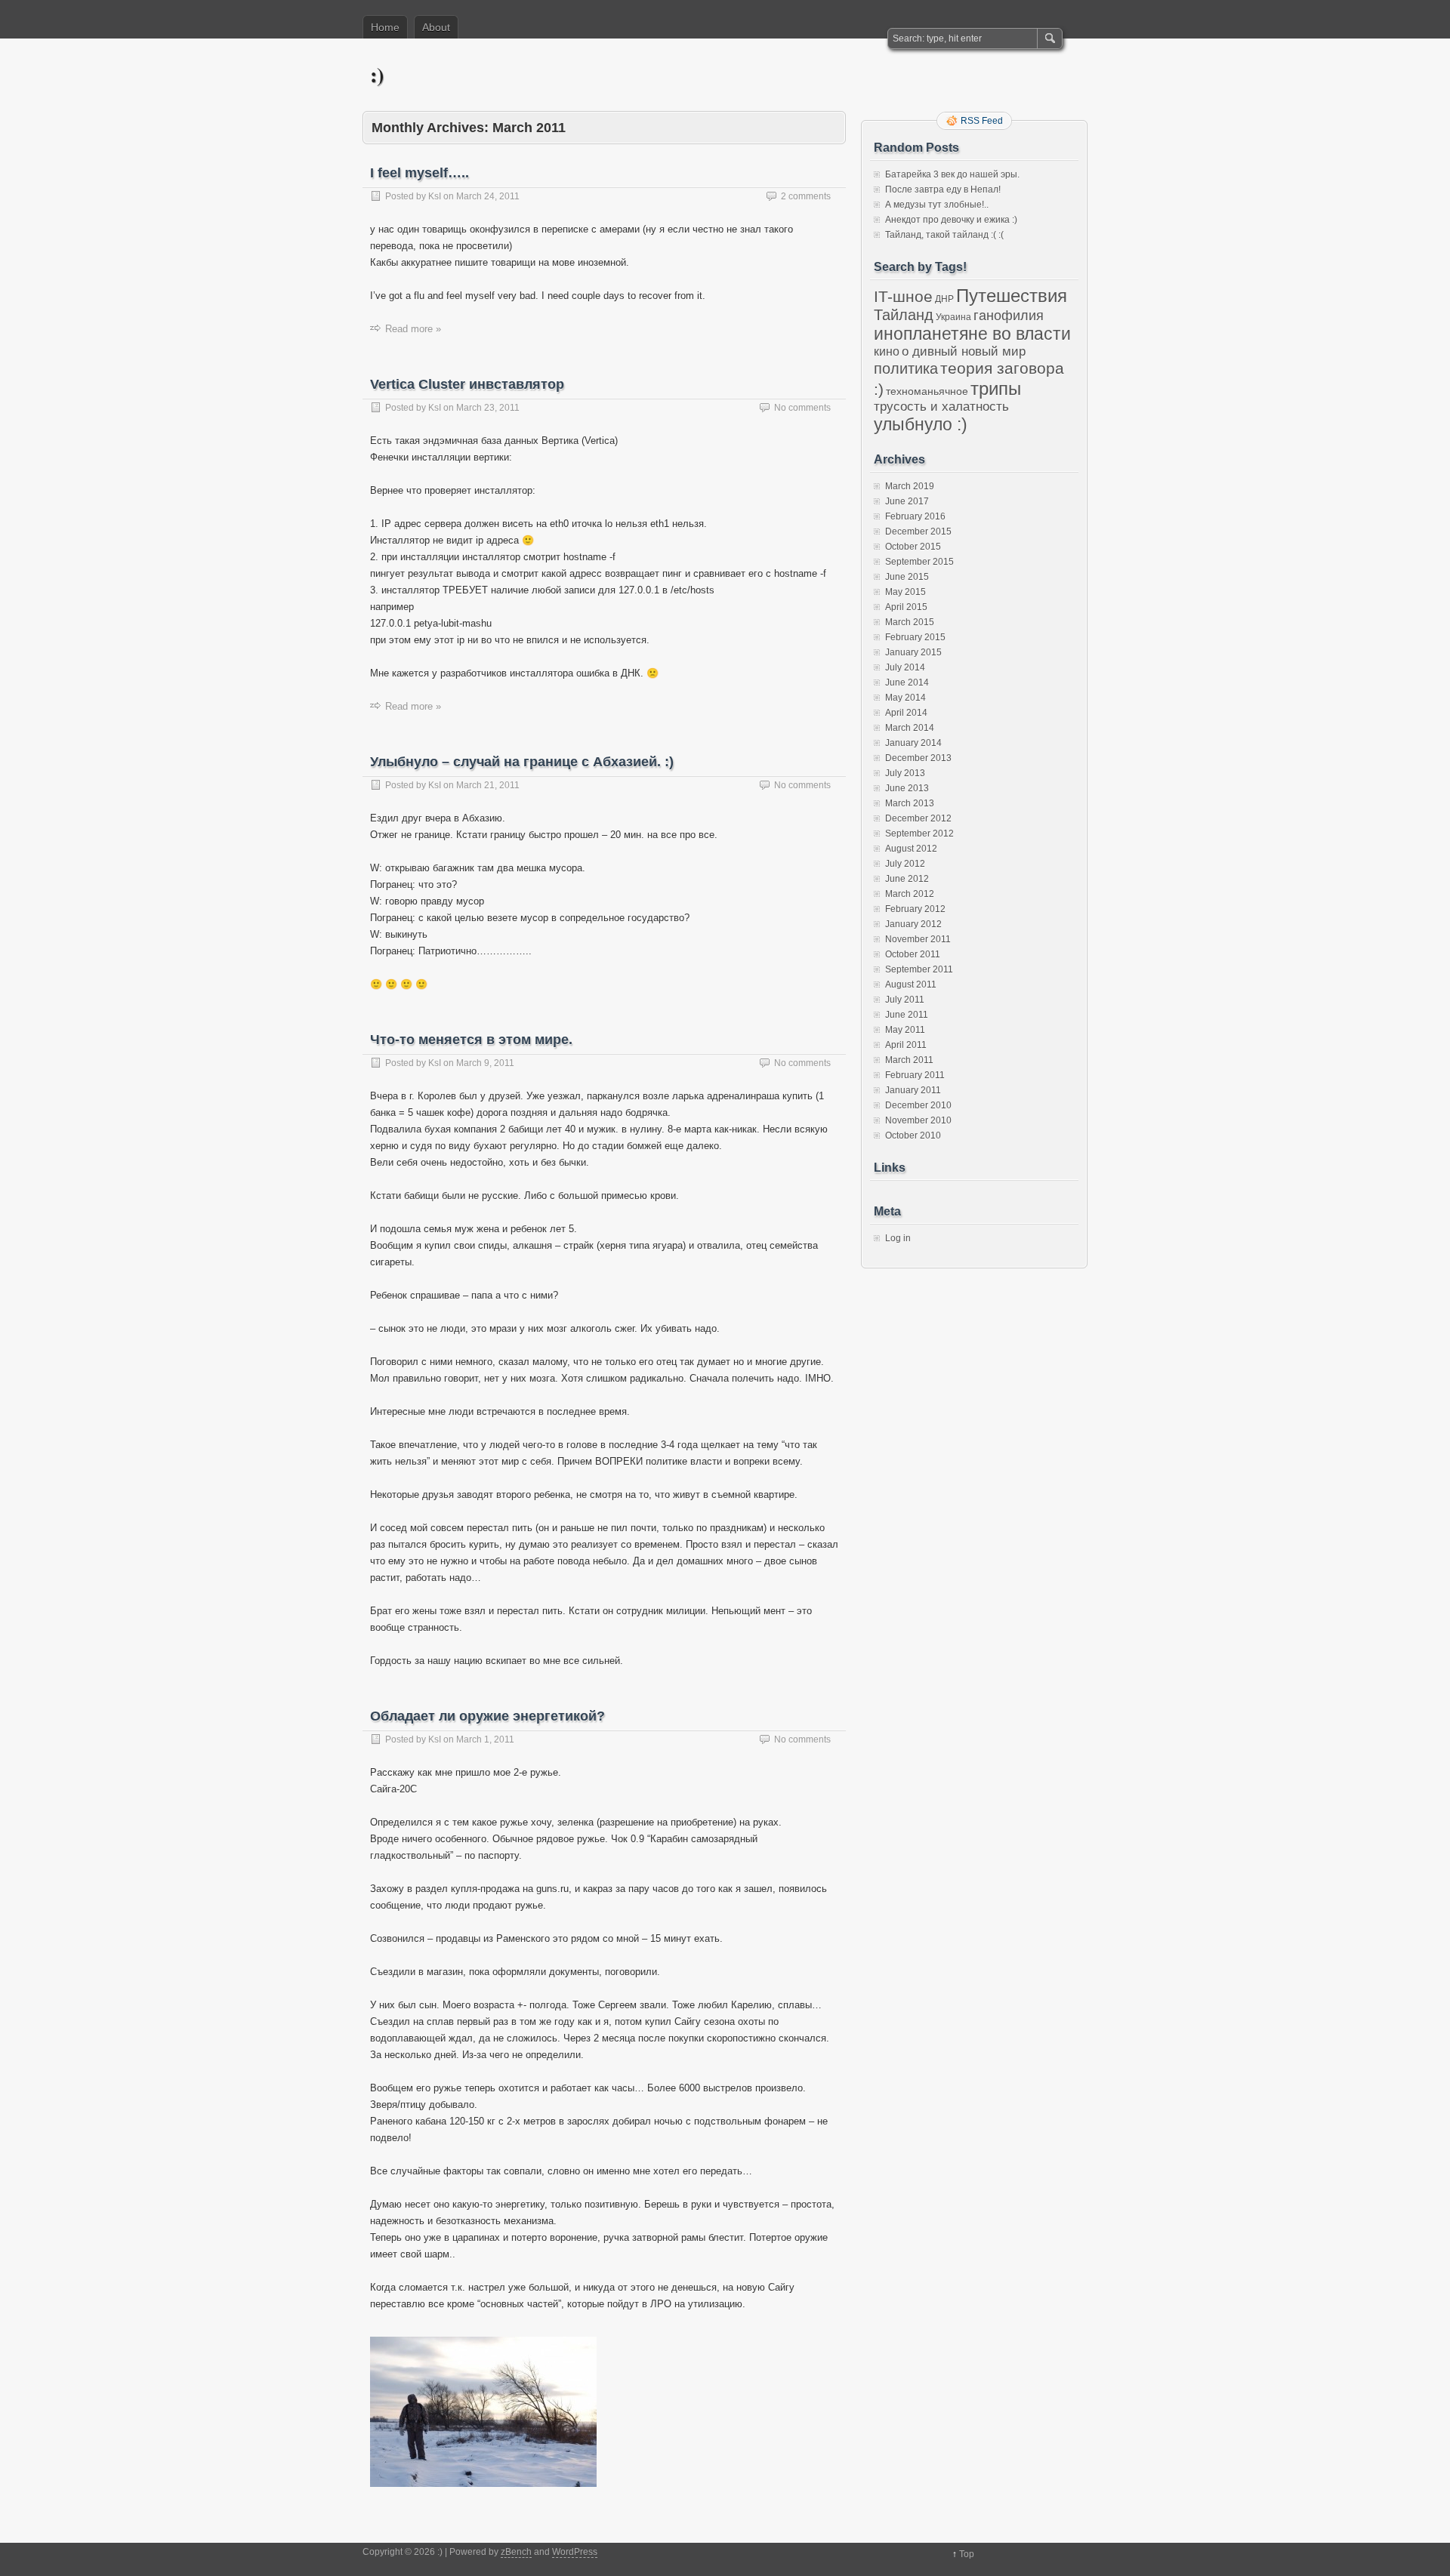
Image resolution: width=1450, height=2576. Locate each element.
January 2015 (913, 652)
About (436, 27)
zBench (516, 2552)
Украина (953, 317)
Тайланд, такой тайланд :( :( (944, 235)
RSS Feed (982, 121)
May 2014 (905, 698)
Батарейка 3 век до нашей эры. (952, 174)
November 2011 (918, 939)
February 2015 (915, 637)
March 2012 (910, 894)
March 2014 (910, 728)
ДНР (944, 299)
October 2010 (913, 1135)
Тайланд (904, 315)
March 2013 (910, 803)
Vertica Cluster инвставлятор (467, 384)
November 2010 (918, 1120)
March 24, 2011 (488, 196)
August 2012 (911, 849)
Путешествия (1012, 296)
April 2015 (906, 607)
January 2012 (913, 924)
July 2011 (905, 1000)
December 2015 (918, 532)
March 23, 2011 (488, 408)
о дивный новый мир (964, 351)
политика (906, 368)
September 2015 (919, 562)
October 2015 (913, 547)
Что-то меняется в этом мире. (471, 1040)
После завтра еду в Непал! (943, 190)
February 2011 (915, 1075)
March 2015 (910, 622)
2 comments (806, 196)
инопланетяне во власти (972, 334)
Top (967, 2554)
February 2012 (915, 909)
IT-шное (903, 296)
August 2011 (911, 984)
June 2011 (907, 1015)
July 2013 (905, 773)
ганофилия (1009, 316)
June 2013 (907, 788)
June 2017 (907, 501)
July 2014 (905, 667)
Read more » (413, 329)
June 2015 (907, 577)
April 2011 (906, 1045)
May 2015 (905, 592)
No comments (802, 408)
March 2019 (910, 486)
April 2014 (906, 713)
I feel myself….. (420, 173)
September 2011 (919, 969)
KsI (435, 196)
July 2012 (905, 864)
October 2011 (913, 954)
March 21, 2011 (488, 785)
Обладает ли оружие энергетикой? (487, 1716)
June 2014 (907, 683)
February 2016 (915, 516)
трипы (996, 388)
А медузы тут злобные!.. (937, 205)
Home (385, 27)
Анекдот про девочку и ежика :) (951, 220)
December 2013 (918, 758)
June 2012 (907, 879)
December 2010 (918, 1105)
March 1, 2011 (485, 1739)
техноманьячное (927, 391)
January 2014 (913, 743)
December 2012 (918, 818)
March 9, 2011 (485, 1063)
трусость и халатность (941, 407)
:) (377, 74)
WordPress (575, 2552)
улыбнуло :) (921, 424)
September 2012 (919, 834)
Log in (898, 1238)
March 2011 (909, 1060)
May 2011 (905, 1030)
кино (887, 351)
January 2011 (913, 1090)
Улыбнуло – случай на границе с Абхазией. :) (522, 762)
